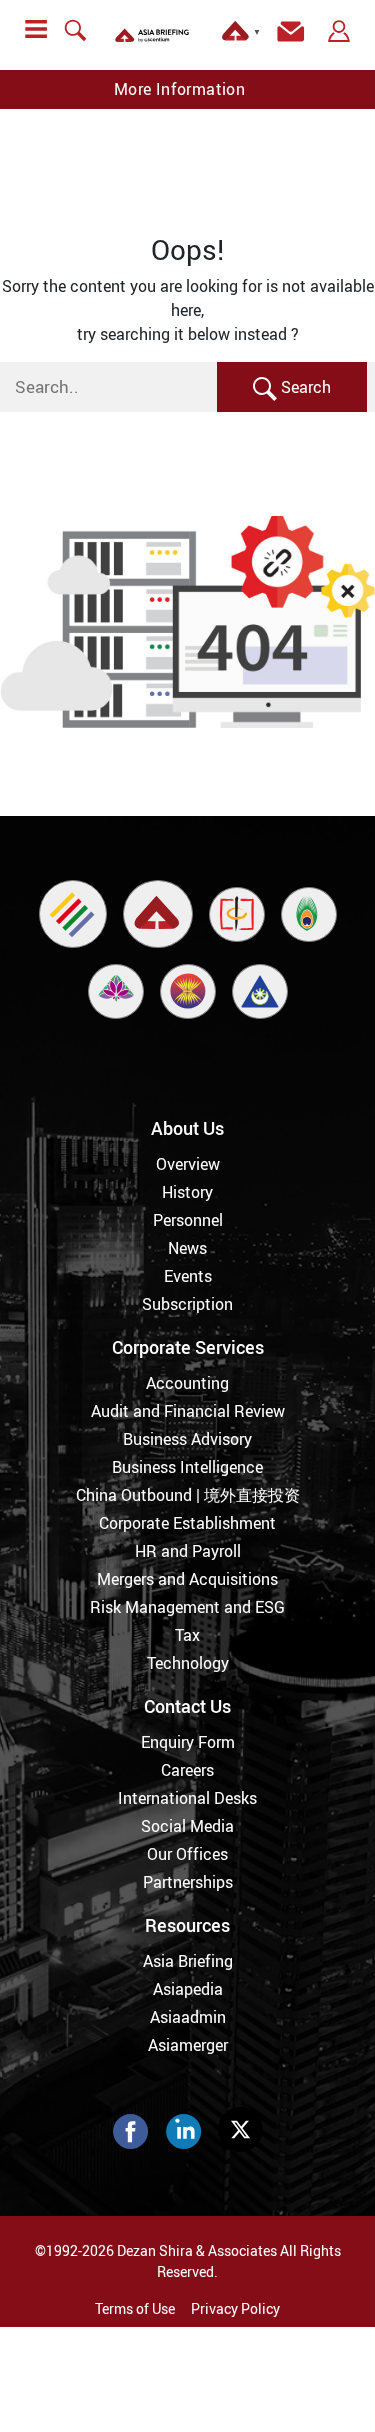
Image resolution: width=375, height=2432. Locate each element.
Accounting (187, 1383)
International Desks (187, 1798)
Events (188, 1276)
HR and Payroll (188, 1551)
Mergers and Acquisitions (187, 1579)
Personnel (188, 1220)
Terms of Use (135, 2308)
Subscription (187, 1304)
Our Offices (187, 1854)
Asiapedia (188, 1989)
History (187, 1192)
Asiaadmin (188, 2017)
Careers (187, 1770)
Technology (188, 1663)
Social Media (187, 1826)
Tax (187, 1635)
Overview (188, 1164)
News (187, 1248)
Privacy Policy (235, 2308)
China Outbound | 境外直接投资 (188, 1495)
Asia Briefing (188, 1961)
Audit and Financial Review (188, 1411)
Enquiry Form (188, 1742)
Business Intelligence (187, 1467)
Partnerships (188, 1882)
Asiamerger (188, 2045)
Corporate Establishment (187, 1523)
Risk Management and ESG (187, 1607)
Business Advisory (187, 1439)
